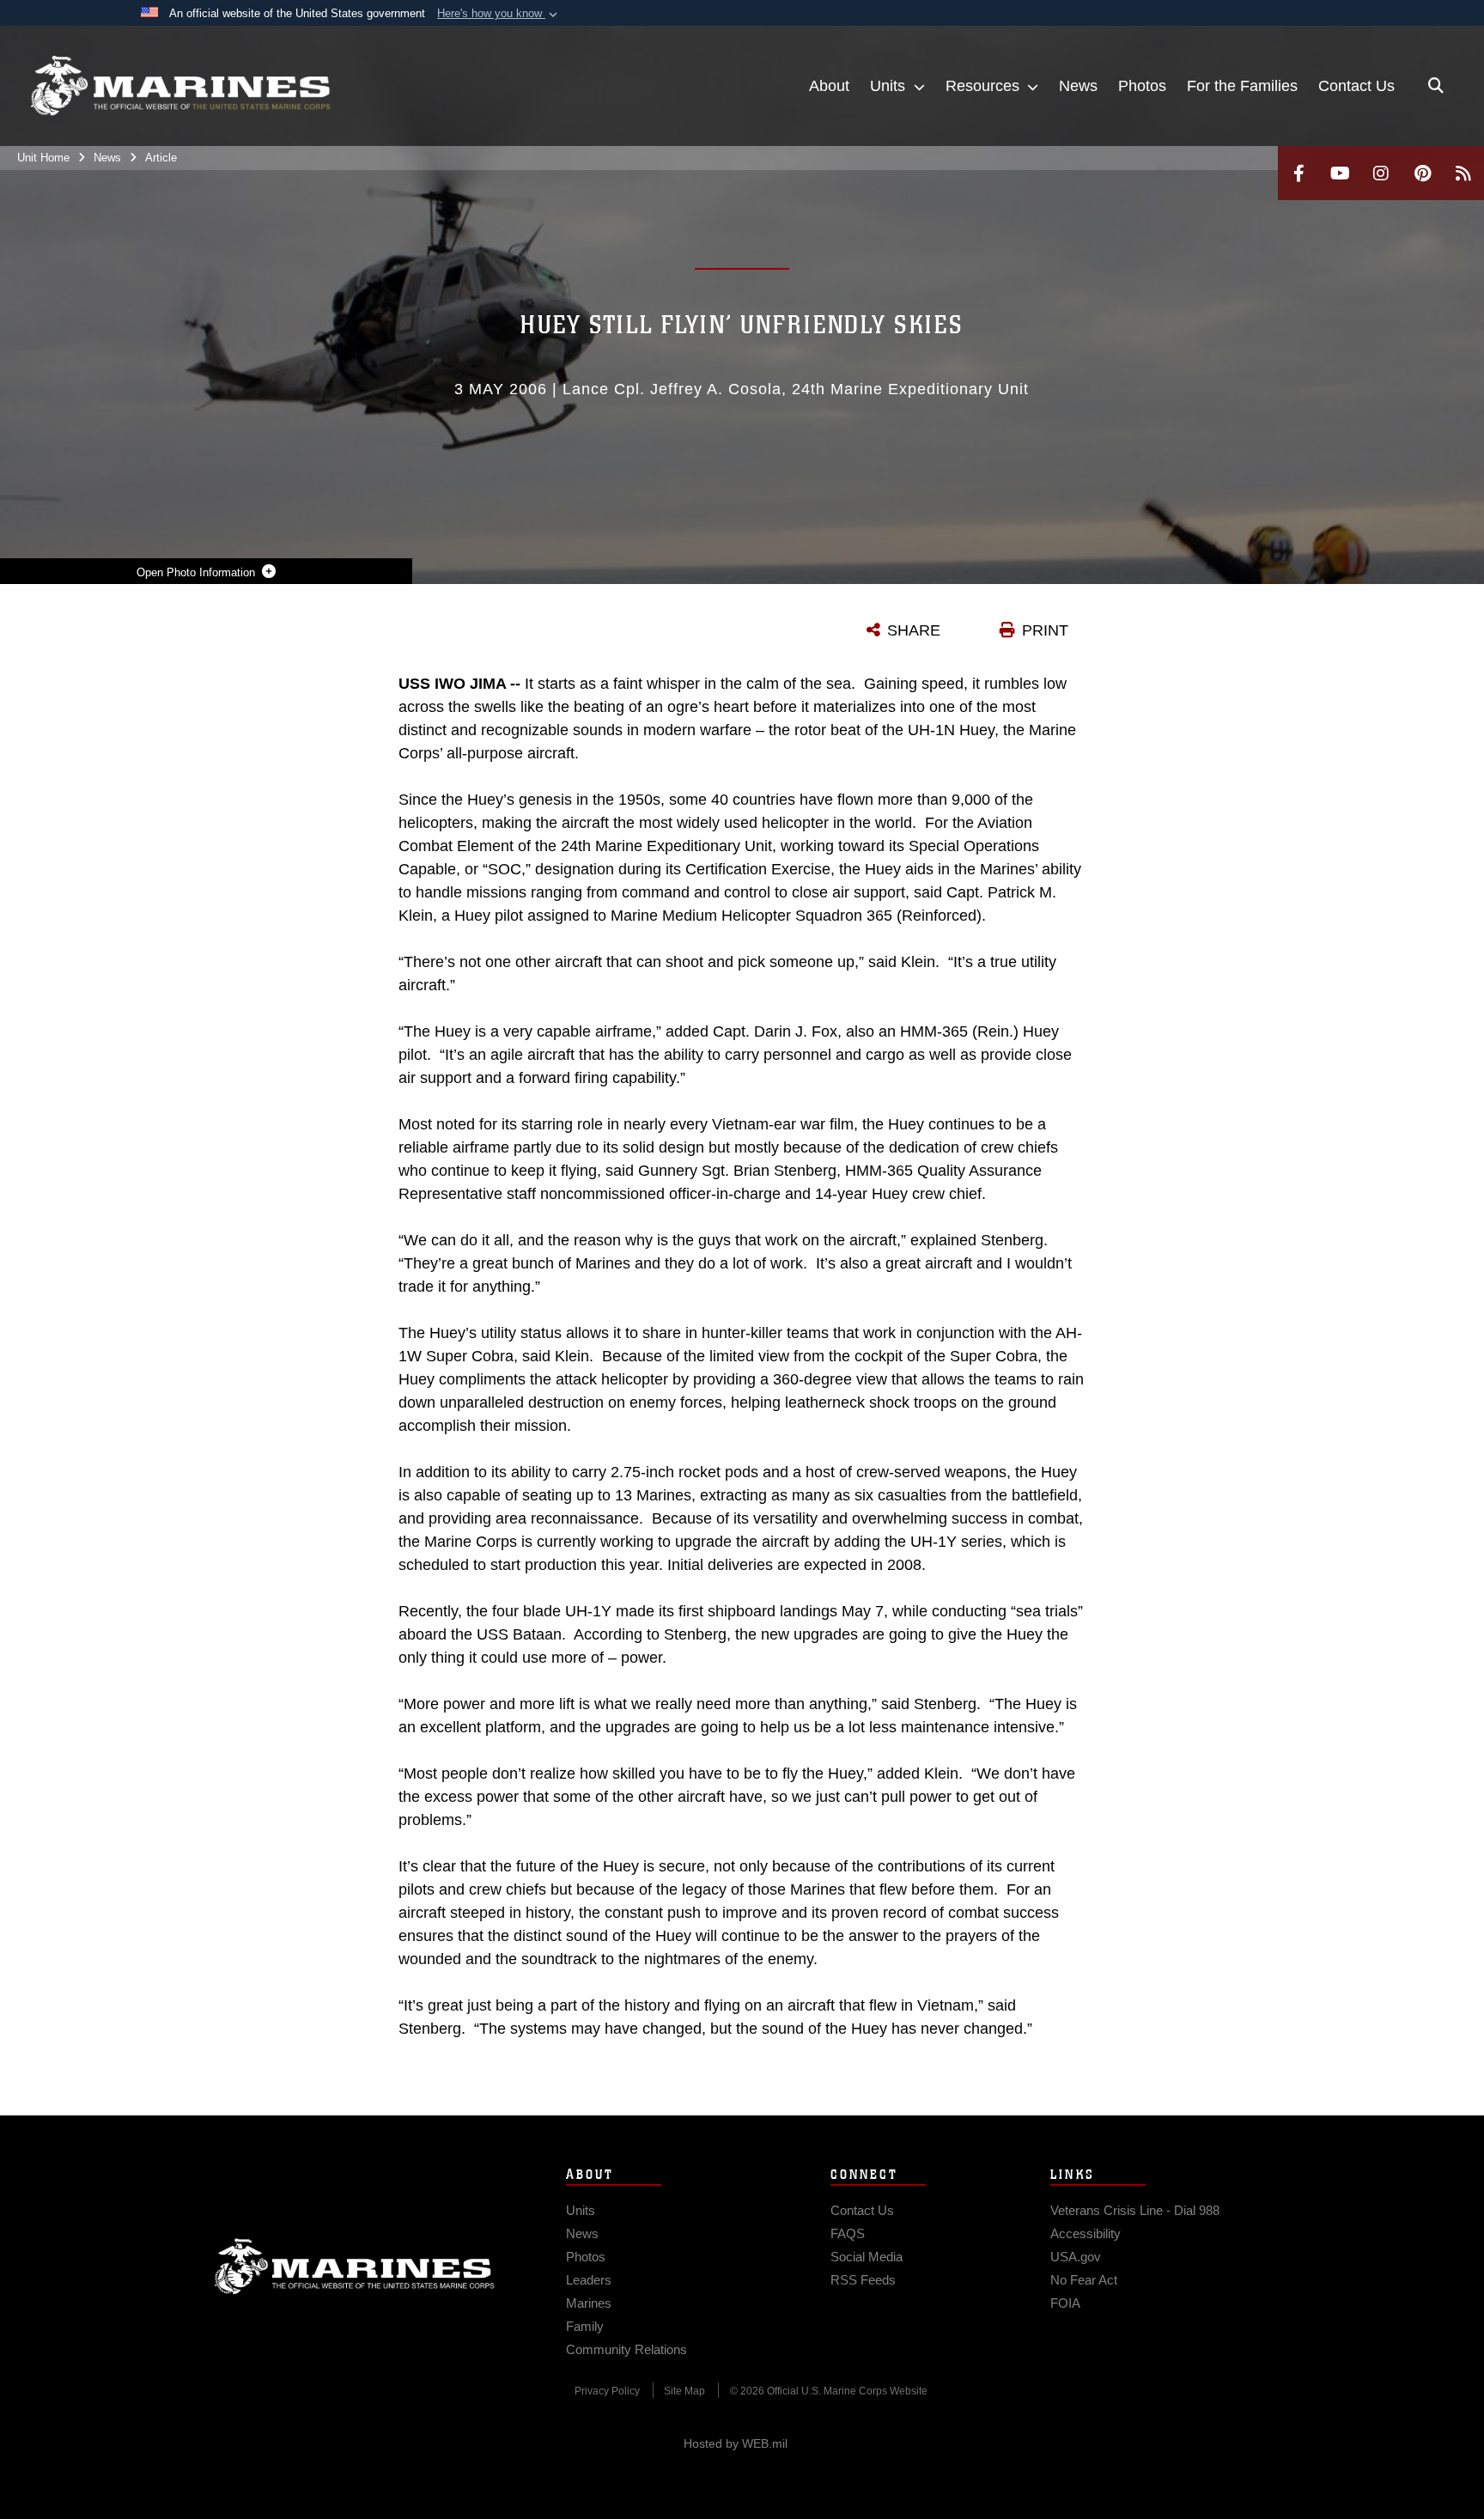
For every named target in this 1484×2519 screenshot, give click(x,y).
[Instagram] (1381, 173)
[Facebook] (1298, 173)
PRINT (1045, 630)
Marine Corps (355, 2266)
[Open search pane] (1436, 86)
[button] (499, 14)
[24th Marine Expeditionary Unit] (180, 86)
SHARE (914, 630)
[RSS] (1463, 173)
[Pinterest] (1422, 173)
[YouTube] (1340, 173)
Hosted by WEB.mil (736, 2443)
